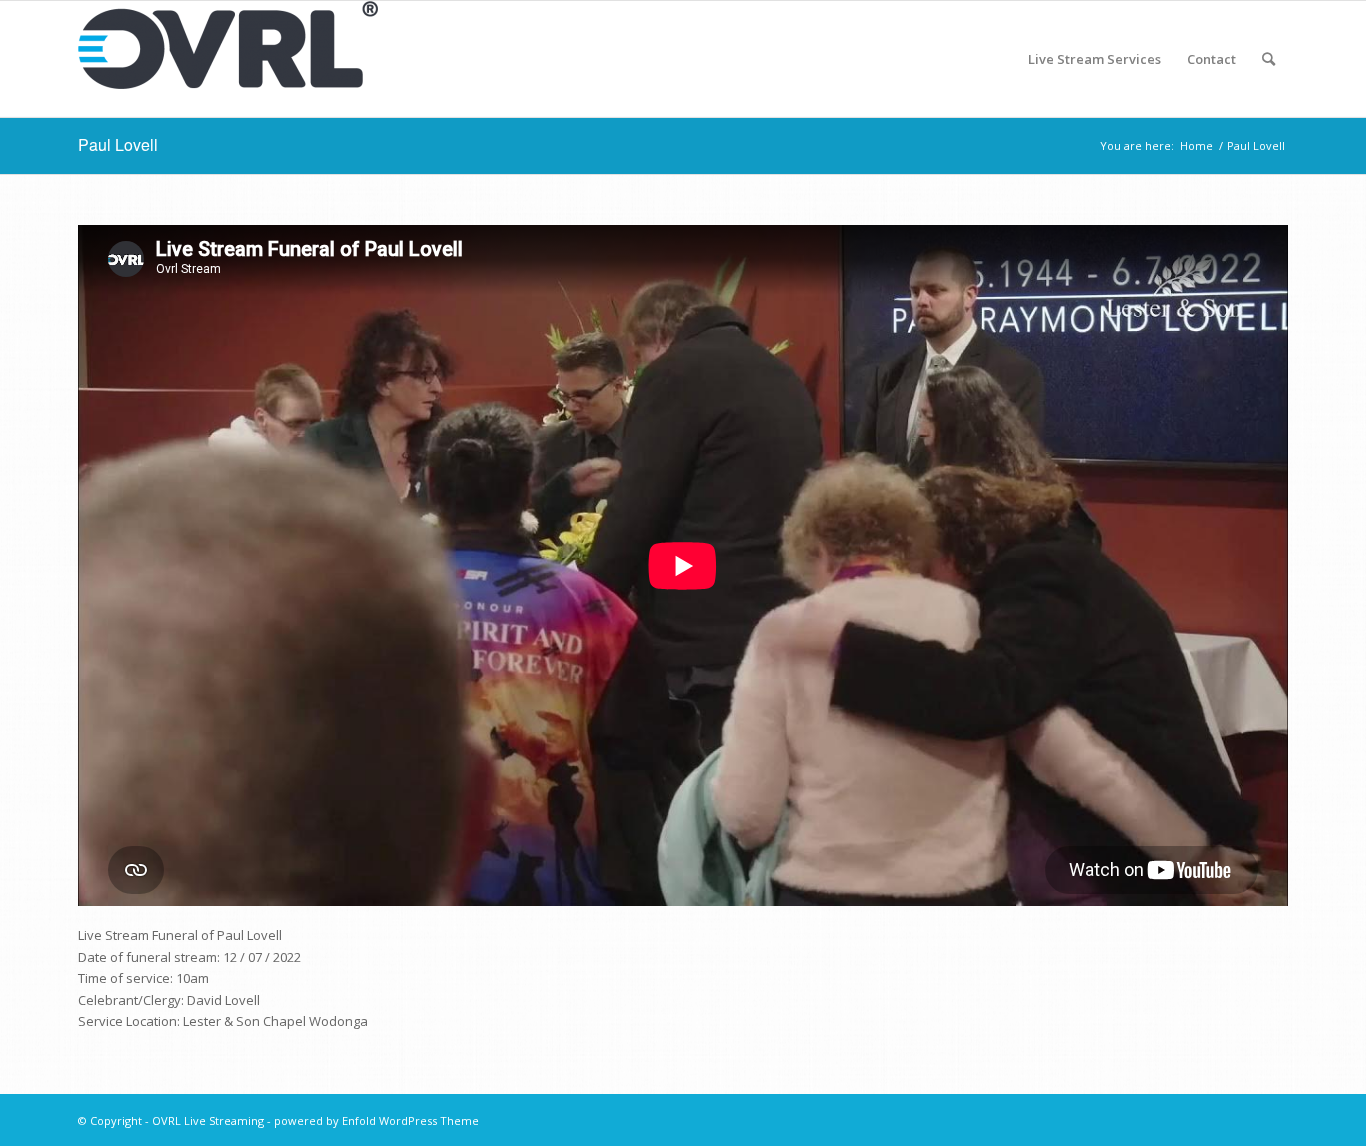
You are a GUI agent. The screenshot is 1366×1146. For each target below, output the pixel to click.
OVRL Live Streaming (208, 1120)
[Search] (1268, 59)
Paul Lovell (118, 144)
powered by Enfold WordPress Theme (376, 1120)
